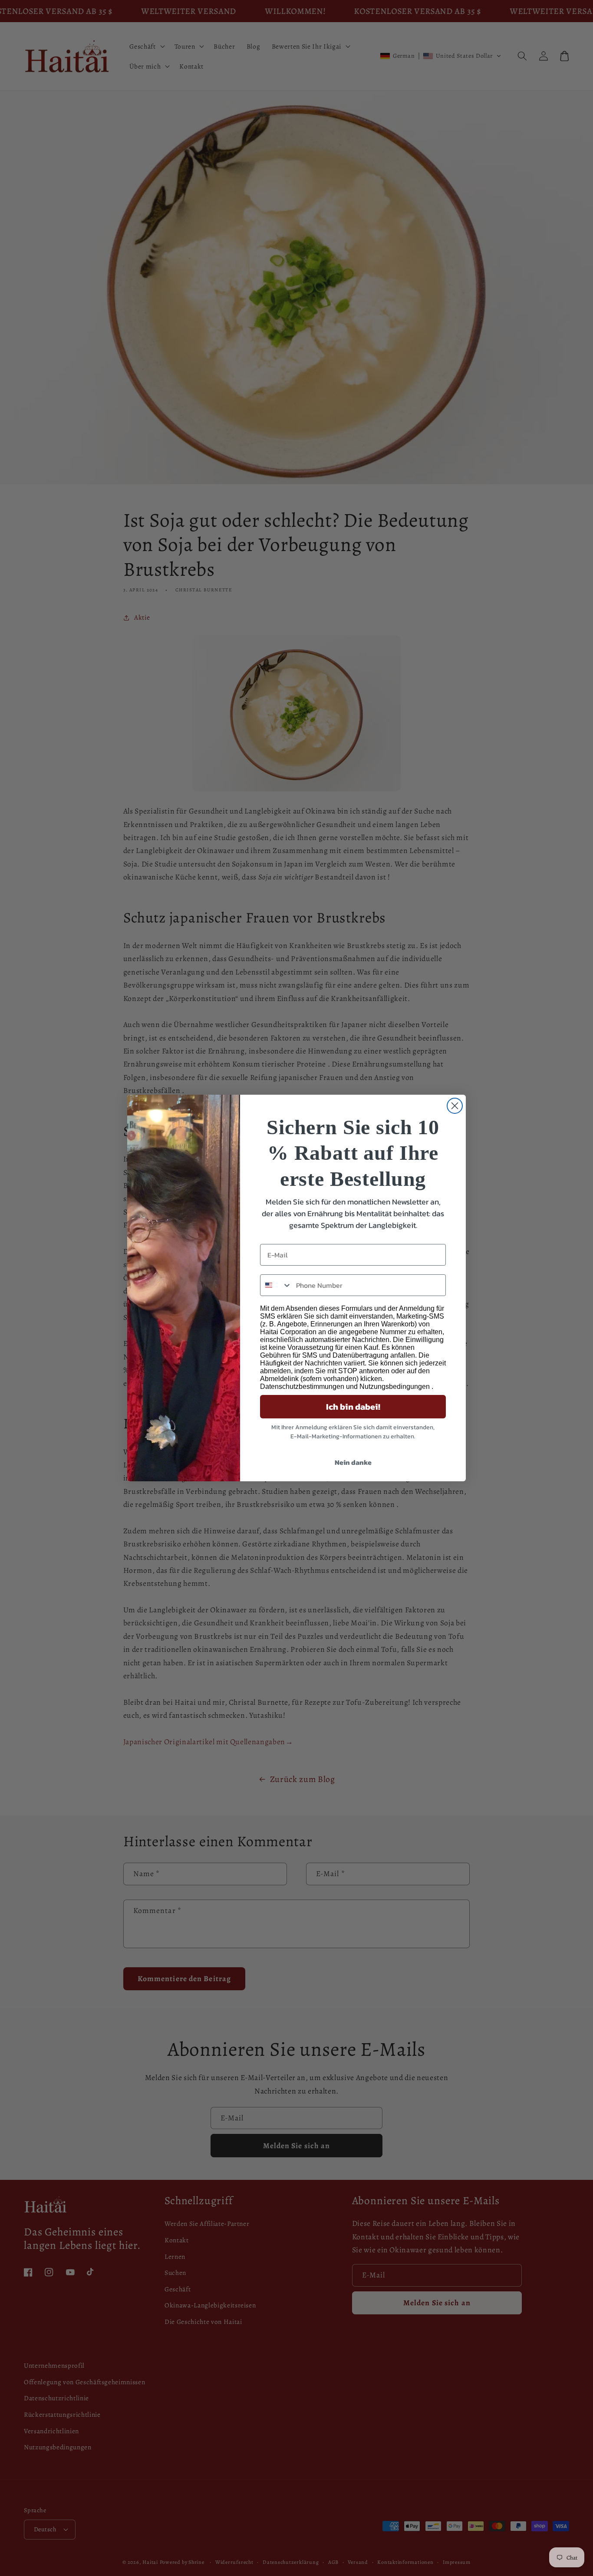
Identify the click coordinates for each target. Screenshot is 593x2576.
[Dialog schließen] (455, 1106)
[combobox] (276, 1285)
